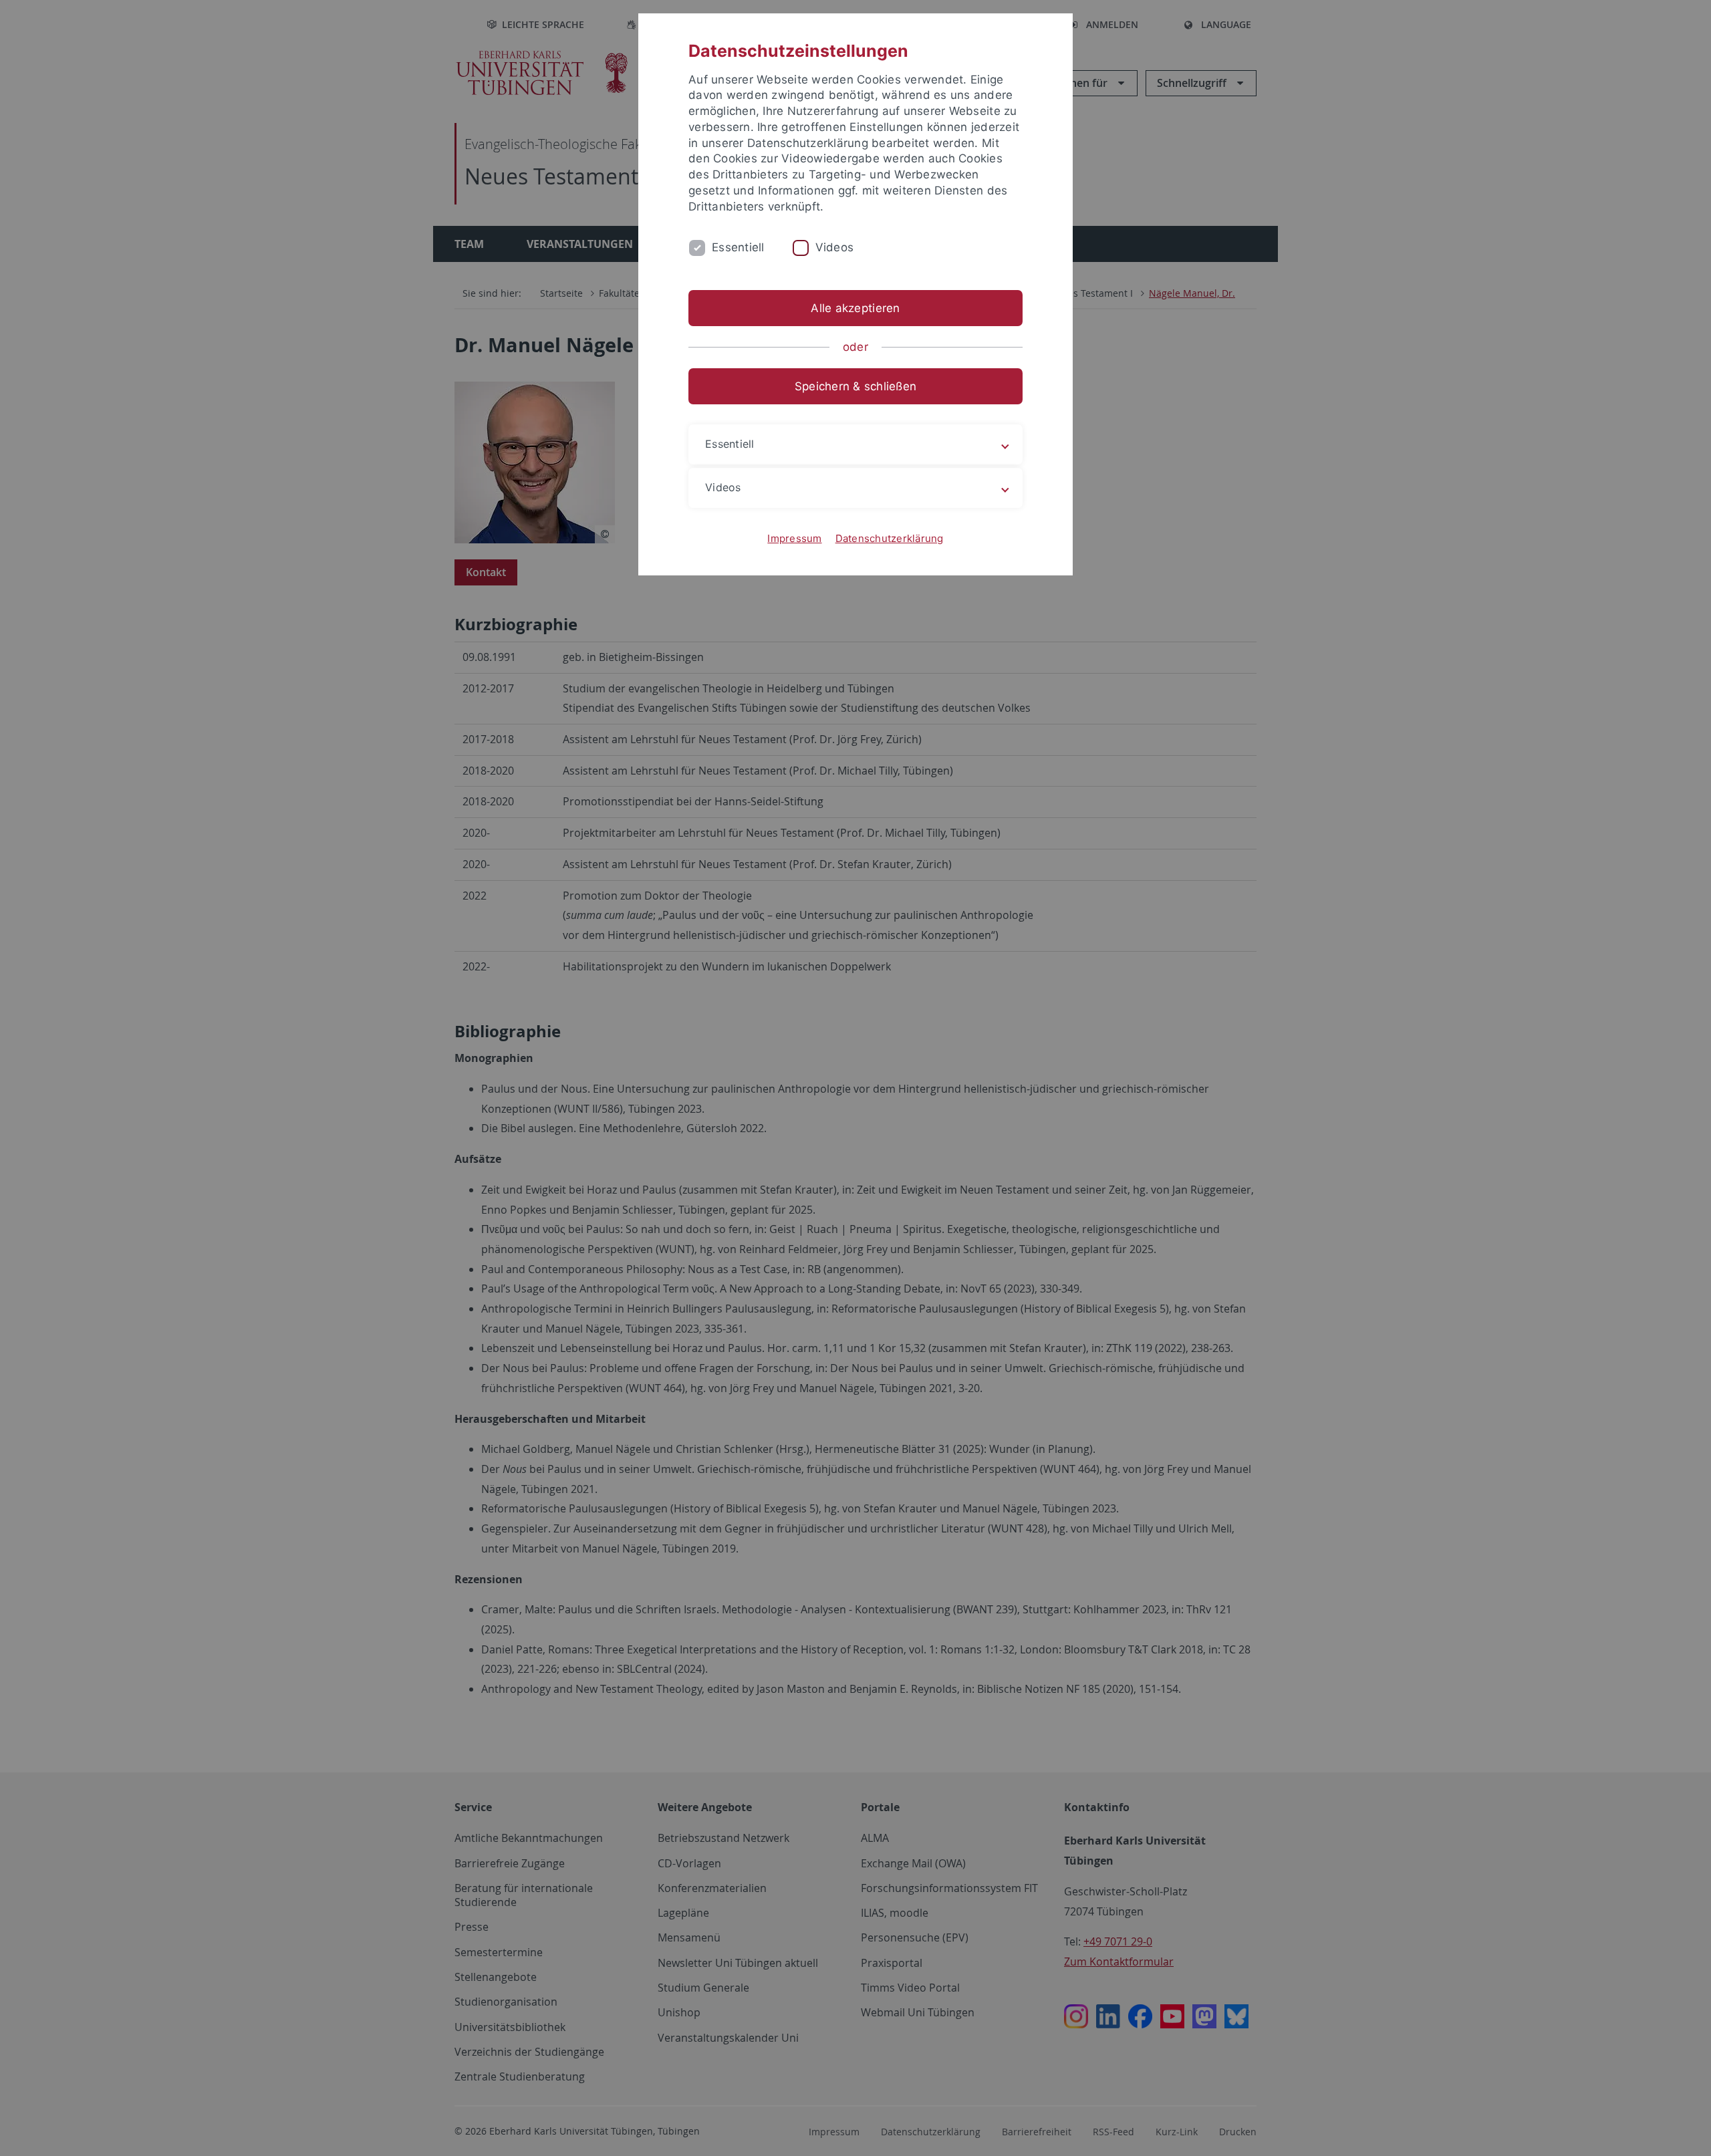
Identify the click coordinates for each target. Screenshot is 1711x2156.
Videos (835, 247)
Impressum (794, 538)
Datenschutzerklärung (890, 538)
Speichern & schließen (855, 386)
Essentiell (738, 247)
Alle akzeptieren (855, 308)
